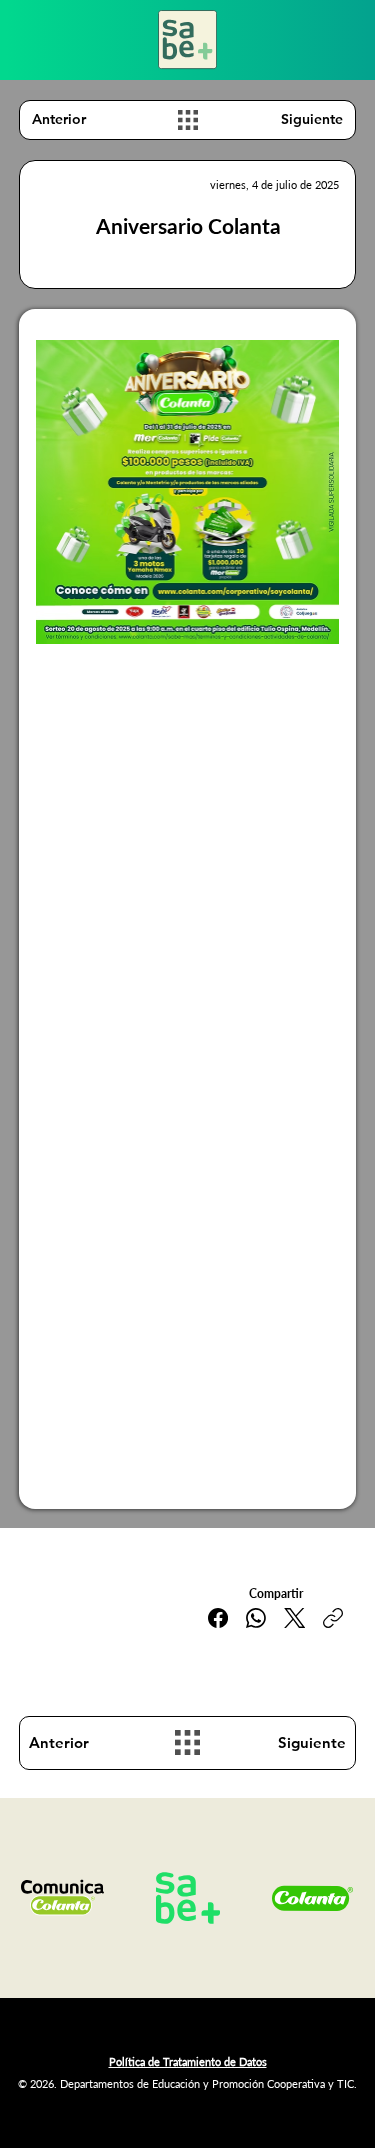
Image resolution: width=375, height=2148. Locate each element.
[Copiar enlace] (333, 1618)
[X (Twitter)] (294, 1618)
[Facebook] (218, 1618)
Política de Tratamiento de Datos (188, 2061)
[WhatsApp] (256, 1618)
